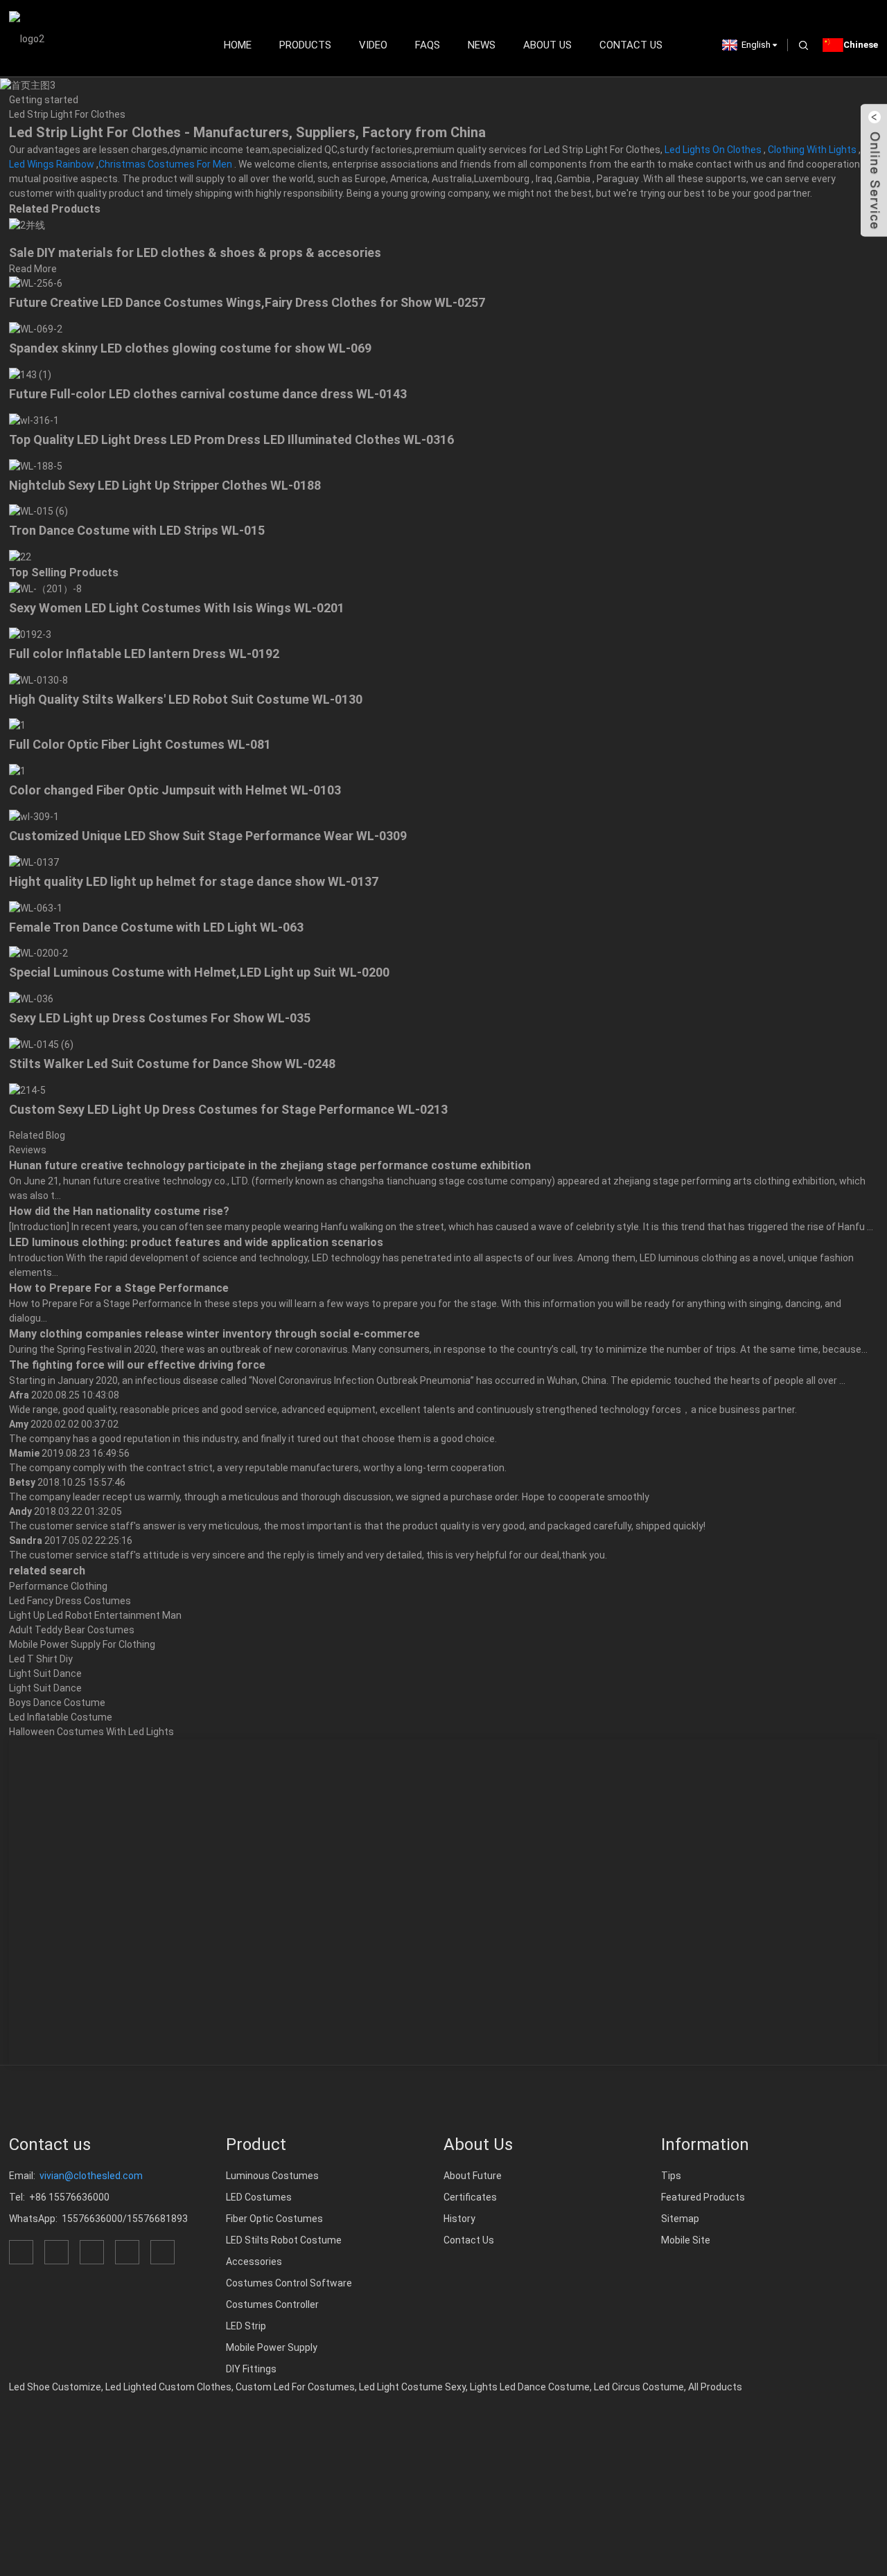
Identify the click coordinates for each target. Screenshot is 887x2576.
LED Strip (246, 2326)
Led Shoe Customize (55, 2387)
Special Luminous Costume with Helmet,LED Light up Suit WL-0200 (199, 972)
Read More (33, 269)
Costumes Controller (272, 2304)
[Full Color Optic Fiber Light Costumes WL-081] (17, 725)
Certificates (470, 2197)
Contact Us (631, 45)
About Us (547, 45)
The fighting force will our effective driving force (137, 1365)
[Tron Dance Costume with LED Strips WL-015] (38, 511)
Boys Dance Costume (57, 1703)
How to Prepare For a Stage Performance (119, 1288)
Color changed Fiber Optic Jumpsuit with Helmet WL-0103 (175, 790)
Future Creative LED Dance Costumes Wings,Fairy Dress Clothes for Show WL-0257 (247, 302)
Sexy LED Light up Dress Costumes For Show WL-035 (160, 1018)
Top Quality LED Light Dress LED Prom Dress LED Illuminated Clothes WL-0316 (231, 439)
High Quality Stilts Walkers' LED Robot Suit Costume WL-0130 (186, 699)
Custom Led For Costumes (295, 2387)
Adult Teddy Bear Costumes (72, 1630)
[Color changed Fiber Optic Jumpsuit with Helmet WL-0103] (17, 770)
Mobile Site (686, 2240)
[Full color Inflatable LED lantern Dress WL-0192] (30, 634)
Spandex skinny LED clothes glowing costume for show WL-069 (190, 348)
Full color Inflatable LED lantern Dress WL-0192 (144, 654)
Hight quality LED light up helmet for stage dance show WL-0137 (194, 881)
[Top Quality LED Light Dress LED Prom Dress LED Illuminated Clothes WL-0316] (34, 420)
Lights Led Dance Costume (530, 2387)
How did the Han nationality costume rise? (119, 1211)
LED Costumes (259, 2197)
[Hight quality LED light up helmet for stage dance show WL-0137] (34, 862)
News (482, 45)
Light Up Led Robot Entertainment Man (95, 1615)
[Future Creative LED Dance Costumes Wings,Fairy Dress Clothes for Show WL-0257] (36, 283)
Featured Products (703, 2197)
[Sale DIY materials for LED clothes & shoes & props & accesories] (27, 224)
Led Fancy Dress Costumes (70, 1601)
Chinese (861, 45)
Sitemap (680, 2219)
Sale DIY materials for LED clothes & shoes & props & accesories (195, 252)
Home (238, 45)
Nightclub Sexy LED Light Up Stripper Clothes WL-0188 (165, 485)
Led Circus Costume (639, 2387)
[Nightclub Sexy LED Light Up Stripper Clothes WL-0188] (36, 465)
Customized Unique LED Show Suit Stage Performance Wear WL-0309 (208, 836)
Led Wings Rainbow (52, 164)
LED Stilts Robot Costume (284, 2240)
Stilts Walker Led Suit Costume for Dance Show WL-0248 (172, 1064)
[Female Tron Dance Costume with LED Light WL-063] (36, 907)
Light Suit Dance (45, 1673)
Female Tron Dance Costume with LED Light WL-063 (156, 927)
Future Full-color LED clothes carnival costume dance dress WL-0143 (208, 394)
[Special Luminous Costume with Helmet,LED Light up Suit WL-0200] (38, 953)
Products (305, 45)
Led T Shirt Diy (41, 1659)
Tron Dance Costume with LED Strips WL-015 (137, 530)
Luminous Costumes (272, 2176)
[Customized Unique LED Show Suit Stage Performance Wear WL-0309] (34, 816)
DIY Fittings (251, 2369)
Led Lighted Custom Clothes (168, 2387)
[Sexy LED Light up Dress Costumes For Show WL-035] (31, 998)
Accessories (254, 2262)
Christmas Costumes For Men (165, 164)
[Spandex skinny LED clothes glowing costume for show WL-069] (36, 328)
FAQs (428, 45)
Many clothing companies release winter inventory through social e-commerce (214, 1334)
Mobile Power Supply (272, 2347)
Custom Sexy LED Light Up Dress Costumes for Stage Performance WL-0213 (228, 1109)
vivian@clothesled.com (91, 2176)
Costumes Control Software (289, 2283)
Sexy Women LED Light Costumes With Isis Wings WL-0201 (177, 608)
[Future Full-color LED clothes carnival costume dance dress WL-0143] (30, 374)
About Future (473, 2176)
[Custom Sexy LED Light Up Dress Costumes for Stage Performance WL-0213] (27, 1090)
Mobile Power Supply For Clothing (82, 1644)
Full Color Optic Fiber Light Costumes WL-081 (140, 744)
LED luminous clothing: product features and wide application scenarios (196, 1242)
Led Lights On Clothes (713, 150)
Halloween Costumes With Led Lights (91, 1732)
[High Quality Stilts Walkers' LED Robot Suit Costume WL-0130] (38, 679)
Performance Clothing (58, 1586)
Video (373, 45)
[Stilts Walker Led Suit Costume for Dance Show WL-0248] (41, 1044)
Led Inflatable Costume (61, 1717)
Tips (671, 2176)
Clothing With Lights (812, 150)
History (459, 2219)
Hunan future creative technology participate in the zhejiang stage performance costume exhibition (270, 1165)
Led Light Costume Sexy (412, 2387)
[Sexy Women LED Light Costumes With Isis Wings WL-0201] (45, 588)
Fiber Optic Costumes (274, 2219)
